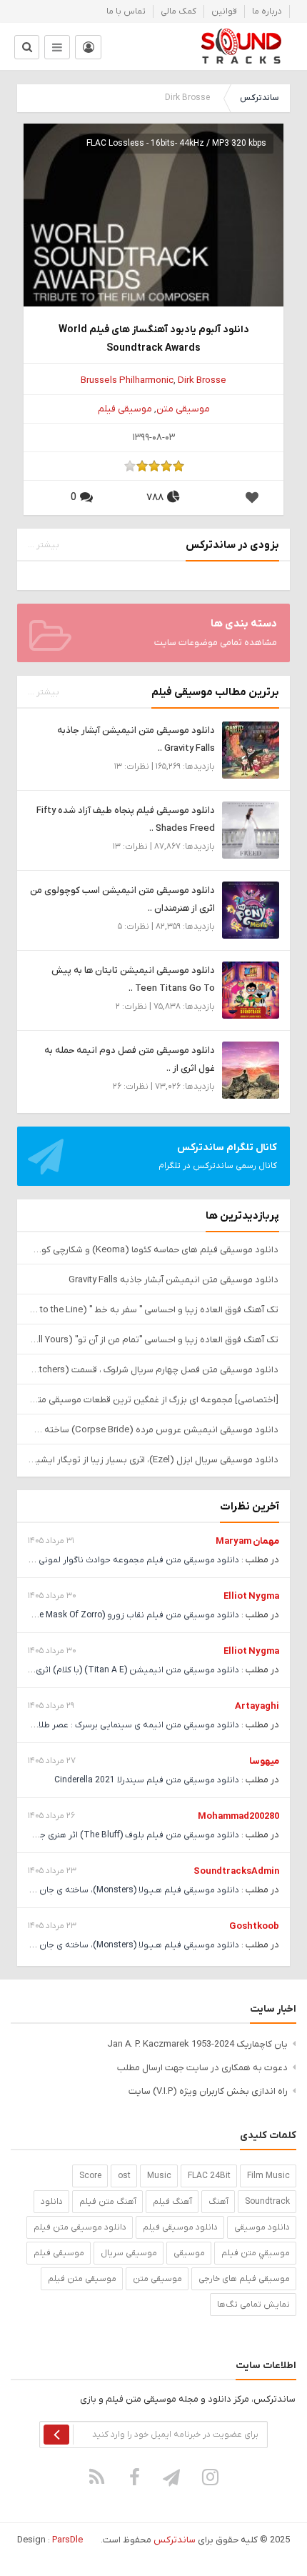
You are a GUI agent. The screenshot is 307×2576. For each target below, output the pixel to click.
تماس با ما (126, 11)
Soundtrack (267, 2202)
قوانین (224, 11)
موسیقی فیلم (125, 409)
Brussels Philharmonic (127, 380)
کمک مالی (178, 11)
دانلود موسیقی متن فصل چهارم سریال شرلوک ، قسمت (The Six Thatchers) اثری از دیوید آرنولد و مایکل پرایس (153, 1370)
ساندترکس (259, 98)
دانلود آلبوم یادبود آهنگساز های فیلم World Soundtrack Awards (154, 339)
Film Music (268, 2176)
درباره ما (267, 11)
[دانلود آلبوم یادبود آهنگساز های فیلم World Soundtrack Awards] (153, 253)
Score (90, 2176)
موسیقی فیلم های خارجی (244, 2279)
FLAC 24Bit (209, 2176)
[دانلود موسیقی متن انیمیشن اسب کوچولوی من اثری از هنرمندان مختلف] (251, 910)
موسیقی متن (183, 409)
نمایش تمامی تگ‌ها (253, 2305)
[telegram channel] (173, 2477)
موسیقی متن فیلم (82, 2279)
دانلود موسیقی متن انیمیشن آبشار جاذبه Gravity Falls (173, 1280)
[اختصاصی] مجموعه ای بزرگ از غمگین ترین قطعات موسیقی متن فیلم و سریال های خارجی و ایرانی (153, 1400)
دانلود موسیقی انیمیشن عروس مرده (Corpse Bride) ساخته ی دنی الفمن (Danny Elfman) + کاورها (153, 1430)
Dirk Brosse (202, 380)
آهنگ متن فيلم (108, 2202)
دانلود (52, 2202)
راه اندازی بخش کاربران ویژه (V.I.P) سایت (208, 2091)
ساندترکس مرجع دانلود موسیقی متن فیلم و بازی (241, 46)
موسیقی (189, 2253)
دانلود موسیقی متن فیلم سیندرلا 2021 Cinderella (147, 1780)
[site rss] (97, 2477)
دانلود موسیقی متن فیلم (80, 2227)
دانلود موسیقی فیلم (180, 2227)
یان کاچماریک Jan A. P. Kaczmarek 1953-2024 (197, 2044)
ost (124, 2176)
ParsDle (67, 2540)
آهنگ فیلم (172, 2202)
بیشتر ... (44, 545)
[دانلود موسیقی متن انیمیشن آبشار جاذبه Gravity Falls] (251, 750)
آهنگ (218, 2202)
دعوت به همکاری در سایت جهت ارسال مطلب (202, 2068)
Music (159, 2176)
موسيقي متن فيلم (256, 2253)
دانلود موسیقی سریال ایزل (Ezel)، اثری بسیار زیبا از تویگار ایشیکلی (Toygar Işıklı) (153, 1460)
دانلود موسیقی (262, 2227)
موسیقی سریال (129, 2253)
